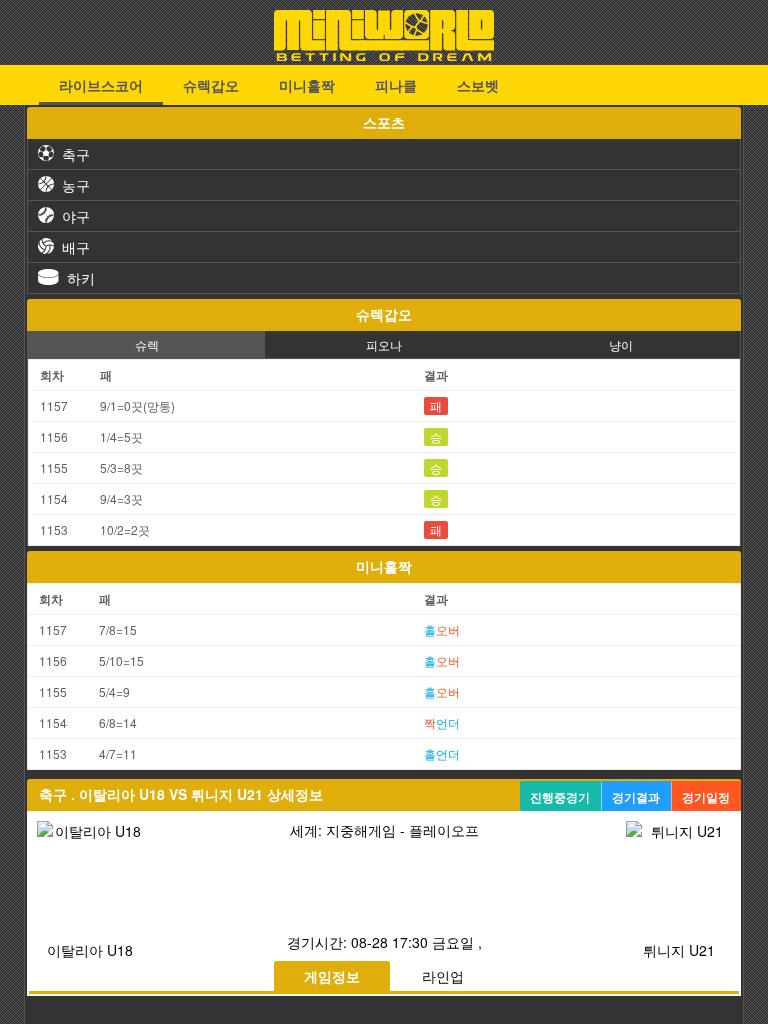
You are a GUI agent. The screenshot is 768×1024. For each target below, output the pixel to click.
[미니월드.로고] (384, 55)
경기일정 (706, 797)
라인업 (443, 976)
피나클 (396, 85)
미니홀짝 (307, 85)
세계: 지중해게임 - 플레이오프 (384, 830)
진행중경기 (560, 797)
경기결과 (636, 797)
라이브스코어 (101, 85)
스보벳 (478, 85)
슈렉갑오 (211, 85)
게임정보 (332, 976)
